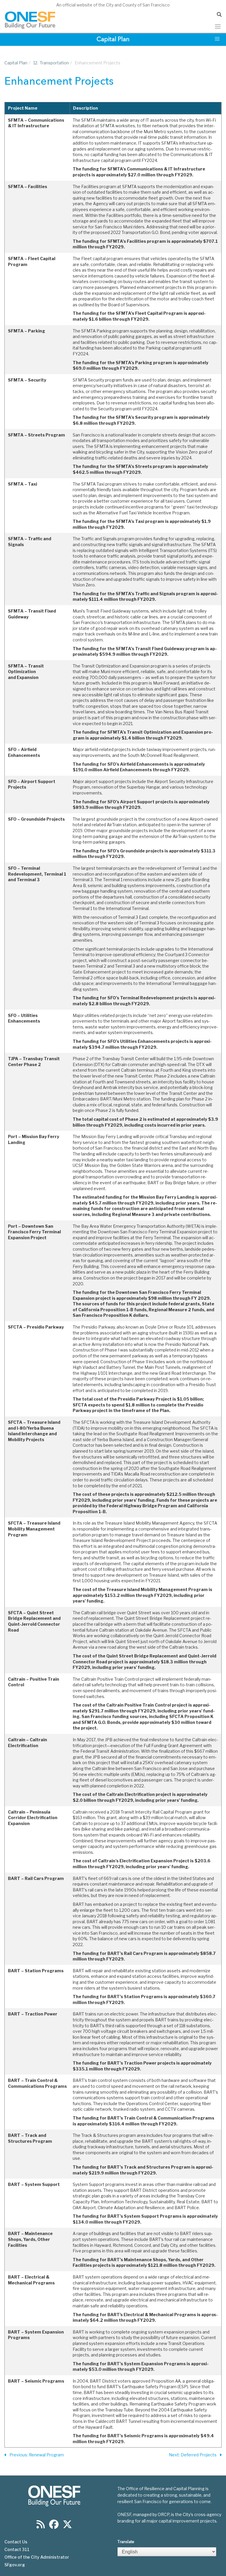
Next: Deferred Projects (193, 2455)
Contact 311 (17, 2550)
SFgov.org (15, 2565)
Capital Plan (16, 63)
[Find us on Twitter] (67, 2526)
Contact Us (16, 2542)
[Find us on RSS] (41, 2526)
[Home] (30, 20)
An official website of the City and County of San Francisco (113, 5)
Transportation (51, 63)
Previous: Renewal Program (37, 2455)
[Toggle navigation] (218, 26)
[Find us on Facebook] (54, 2526)
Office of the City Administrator (37, 2557)
